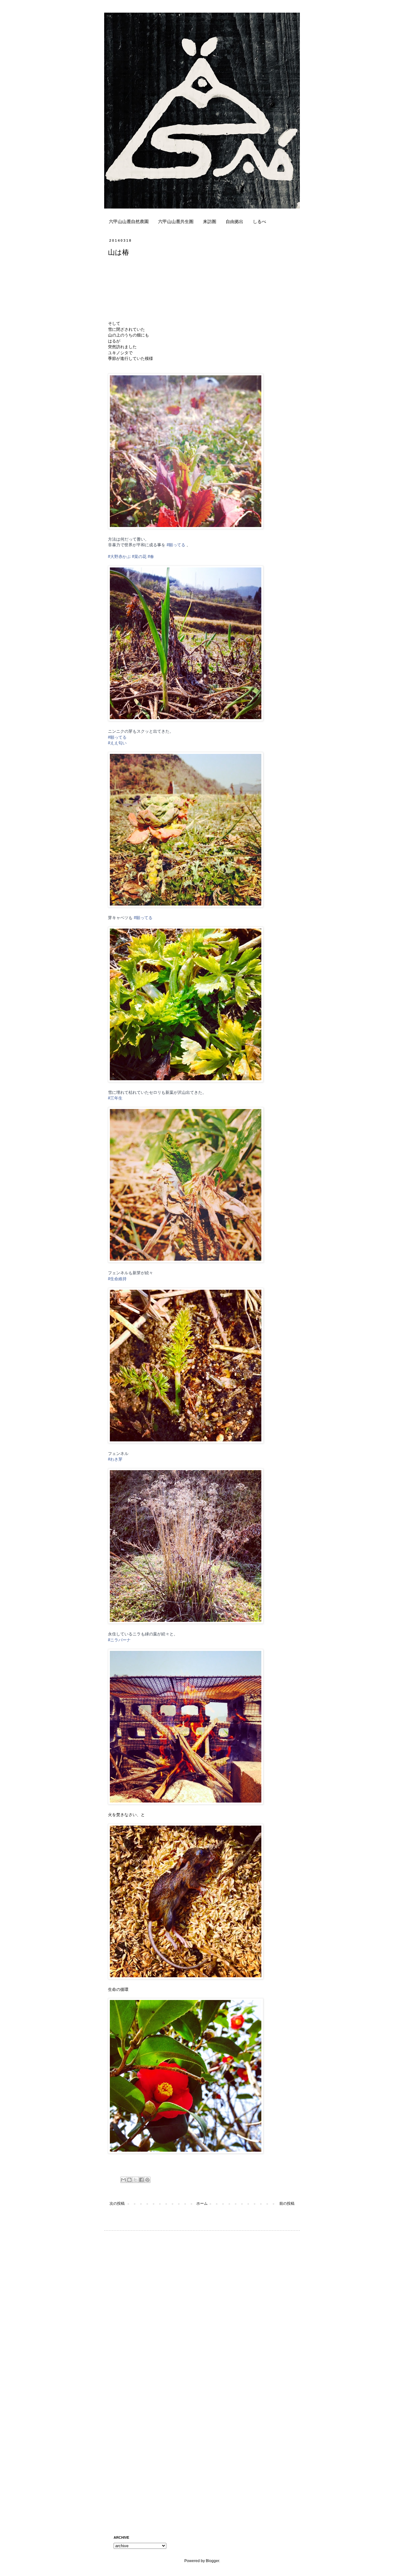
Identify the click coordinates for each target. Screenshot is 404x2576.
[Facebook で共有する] (141, 2180)
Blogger (212, 2561)
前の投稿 (287, 2203)
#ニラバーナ (119, 1640)
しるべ (259, 221)
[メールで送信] (123, 2180)
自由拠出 (235, 221)
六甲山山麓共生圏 (176, 221)
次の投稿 (117, 2203)
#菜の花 (139, 557)
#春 (151, 557)
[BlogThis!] (129, 2180)
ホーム (202, 2203)
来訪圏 (210, 221)
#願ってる (176, 545)
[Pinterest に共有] (147, 2180)
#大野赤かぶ (119, 557)
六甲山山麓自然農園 (129, 221)
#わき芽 (115, 1459)
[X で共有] (135, 2180)
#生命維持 (117, 1279)
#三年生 (115, 1098)
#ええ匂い (117, 743)
